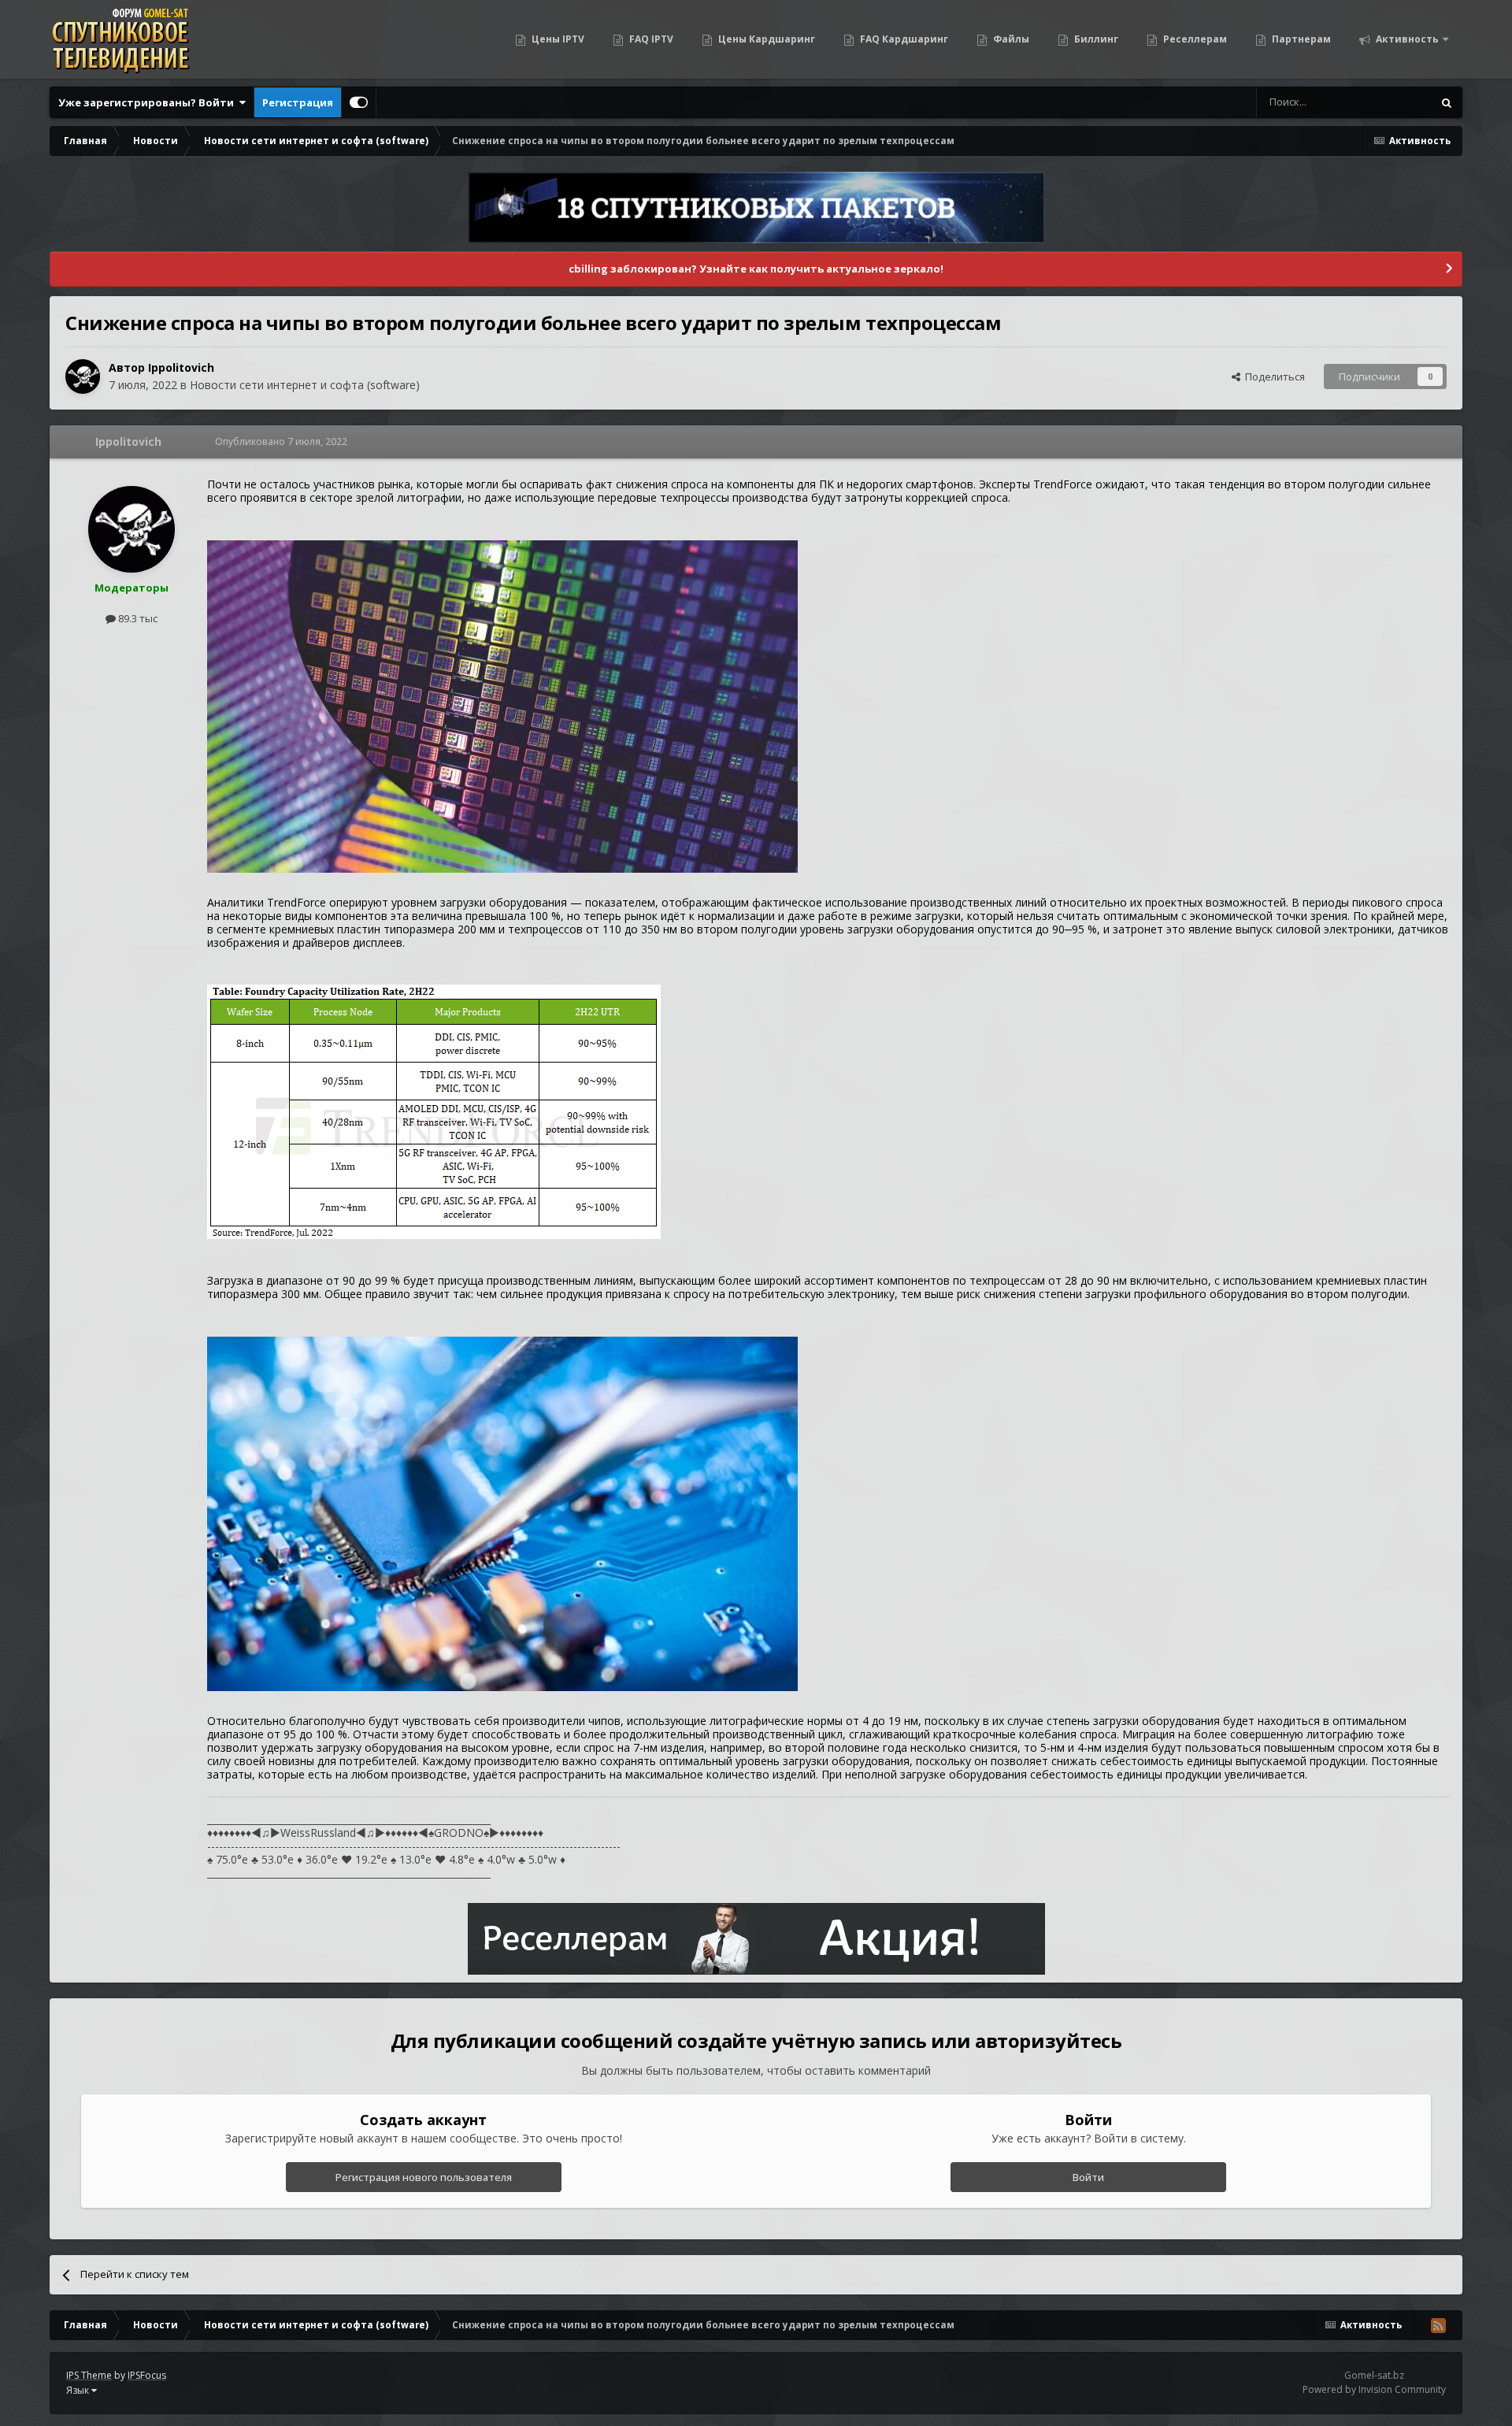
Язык (79, 2390)
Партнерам (1300, 39)
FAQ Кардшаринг (903, 39)
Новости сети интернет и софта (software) (305, 385)
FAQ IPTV (650, 39)
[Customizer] (359, 102)
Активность (1406, 39)
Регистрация (298, 102)
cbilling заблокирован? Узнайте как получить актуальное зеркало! (756, 269)
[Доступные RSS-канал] (1438, 2325)
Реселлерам (1194, 39)
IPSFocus (147, 2375)
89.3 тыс (137, 618)
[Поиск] (1447, 102)
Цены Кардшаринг (765, 39)
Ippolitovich (181, 367)
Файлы (1010, 39)
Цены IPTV (557, 39)
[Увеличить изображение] (502, 705)
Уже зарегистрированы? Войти (148, 102)
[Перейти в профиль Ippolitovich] (83, 377)
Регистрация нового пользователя (424, 2177)
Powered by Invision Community (1374, 2389)
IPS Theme (89, 2375)
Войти (1088, 2177)
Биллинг (1095, 39)
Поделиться (1273, 377)
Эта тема (1390, 102)
